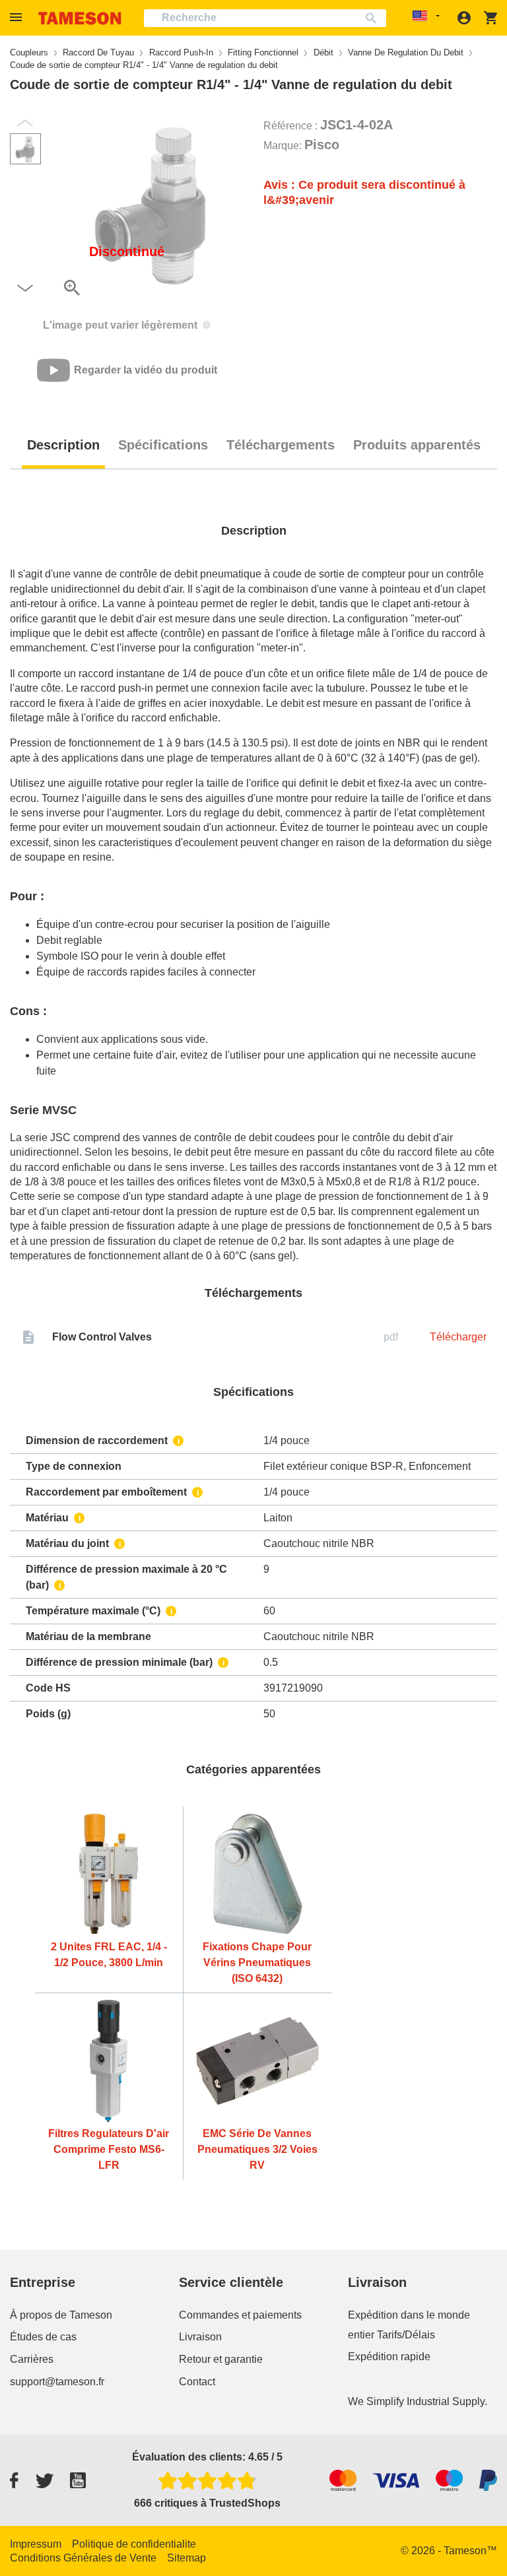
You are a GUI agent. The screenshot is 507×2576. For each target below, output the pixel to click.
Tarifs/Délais (406, 2335)
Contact (197, 2382)
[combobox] (265, 18)
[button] (18, 17)
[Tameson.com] (80, 18)
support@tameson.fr (57, 2382)
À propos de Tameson (61, 2315)
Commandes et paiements (240, 2315)
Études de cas (43, 2337)
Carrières (32, 2359)
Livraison (200, 2337)
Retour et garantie (221, 2359)
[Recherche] (374, 18)
